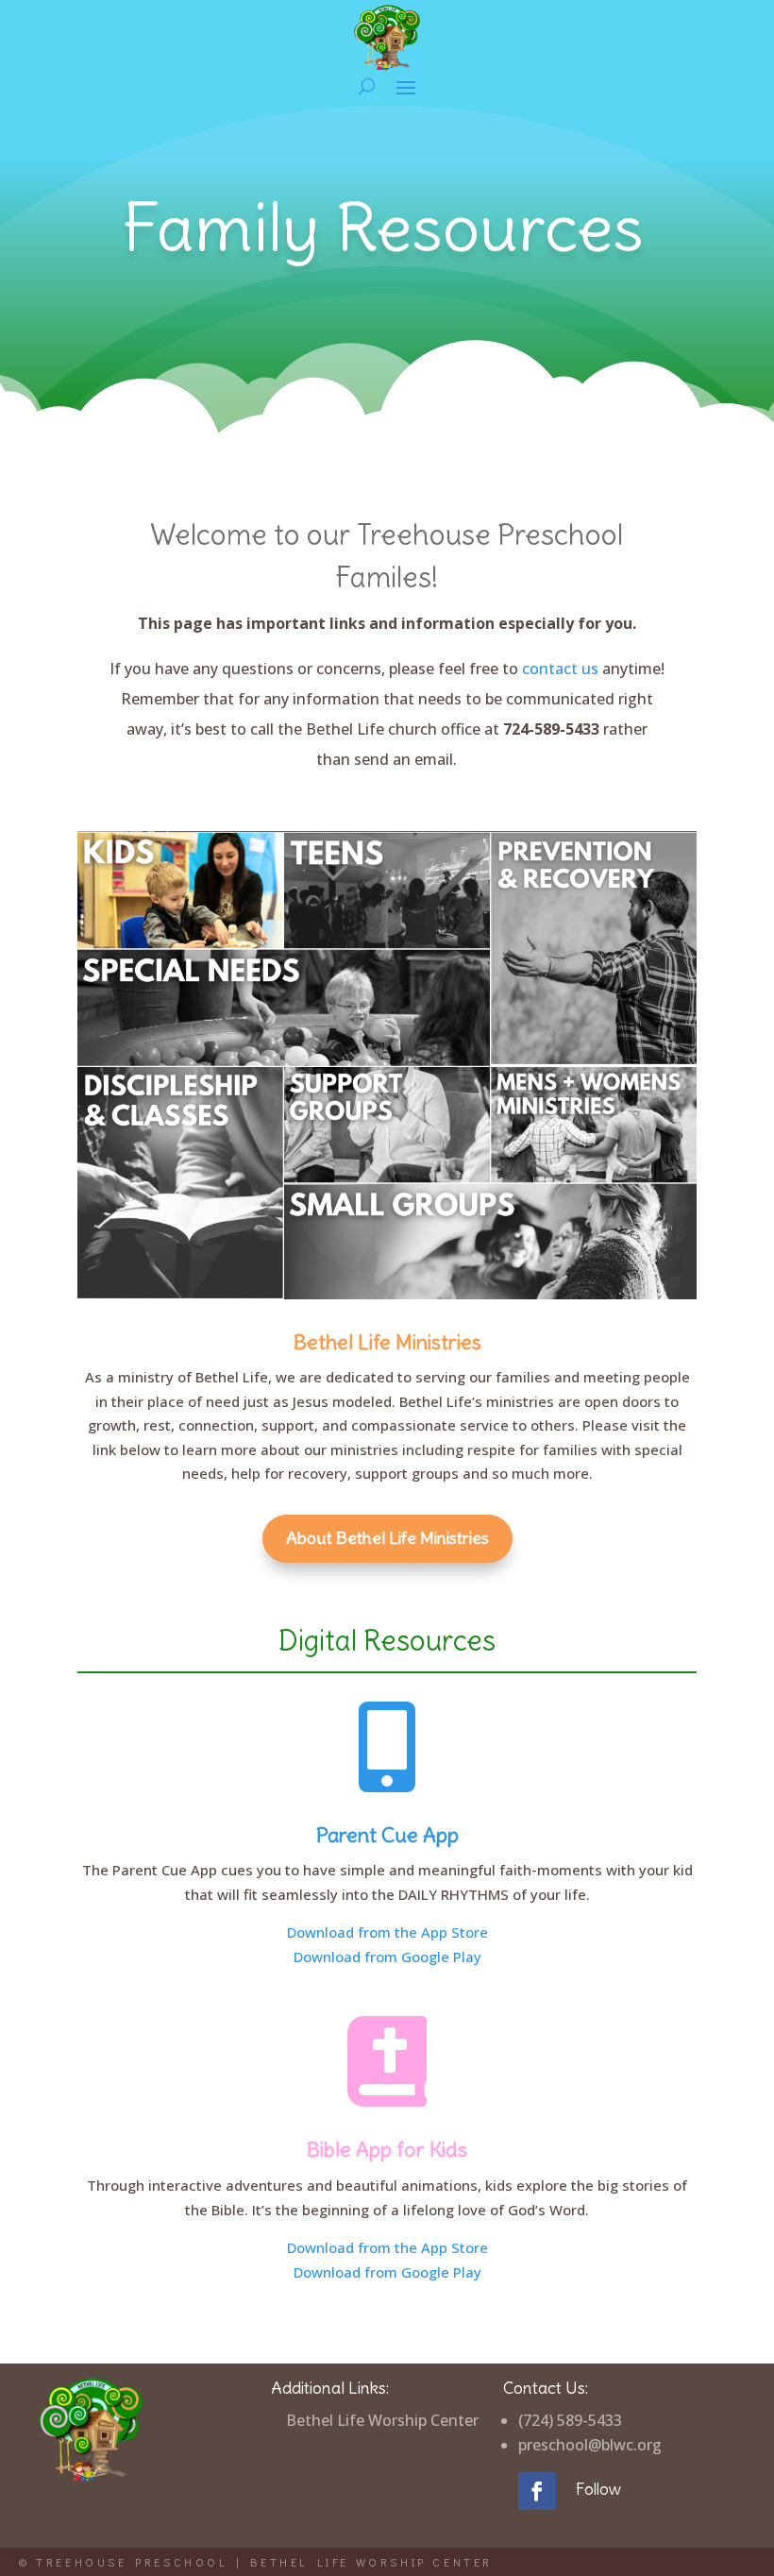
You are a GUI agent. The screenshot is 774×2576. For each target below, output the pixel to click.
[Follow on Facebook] (537, 2491)
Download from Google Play (387, 1957)
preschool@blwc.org (590, 2445)
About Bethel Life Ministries (387, 1538)
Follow (598, 2489)
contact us (560, 669)
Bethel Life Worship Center (382, 2420)
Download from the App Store (387, 1932)
